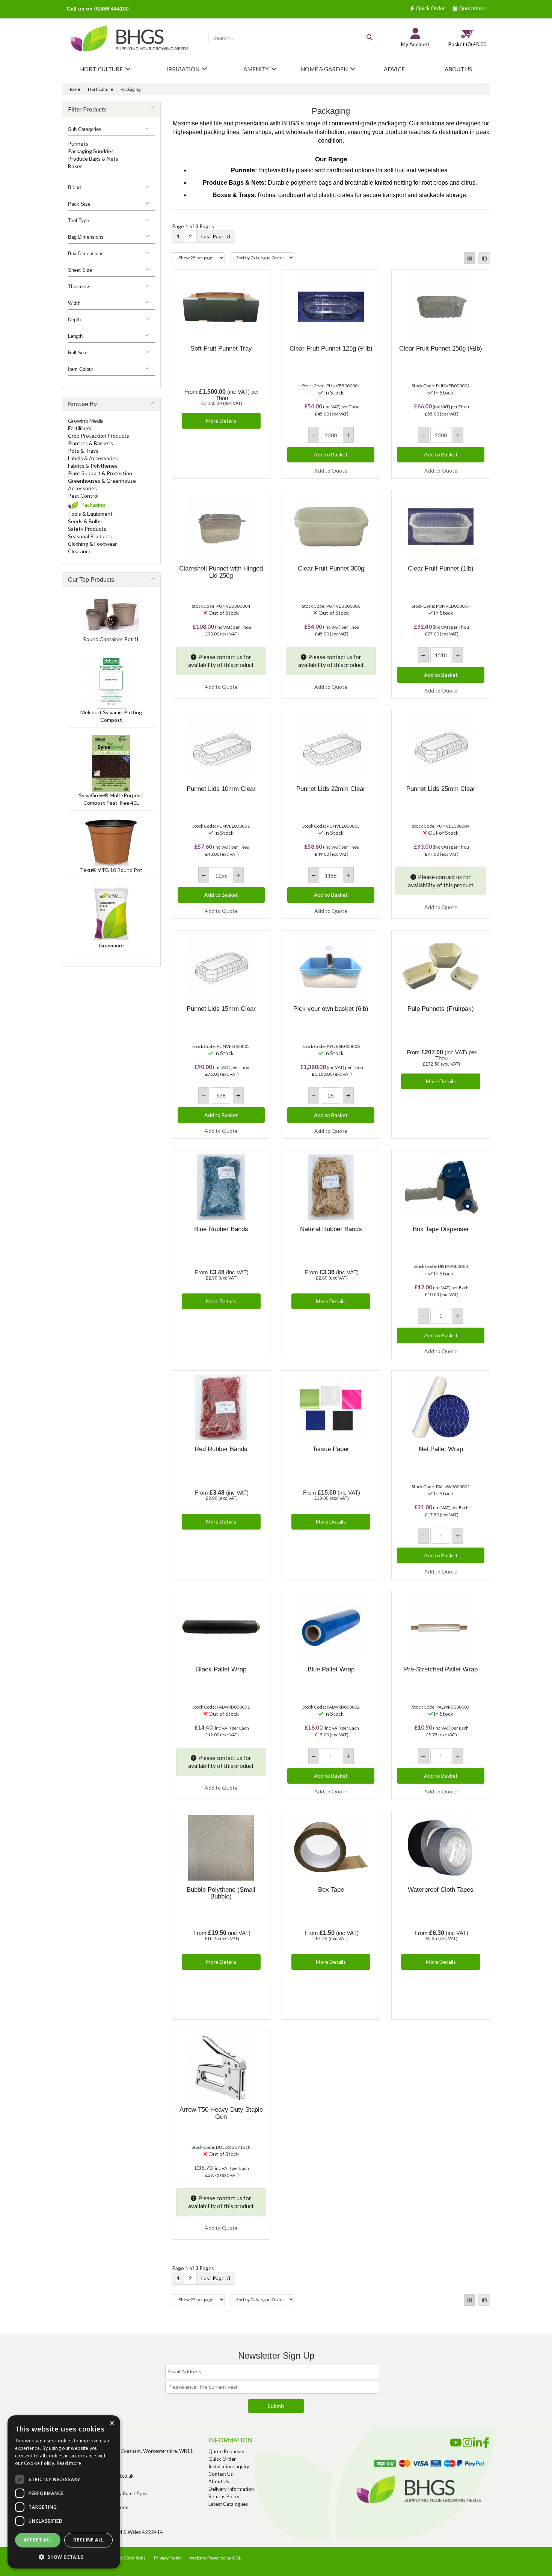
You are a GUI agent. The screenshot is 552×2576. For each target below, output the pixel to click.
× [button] (112, 2423)
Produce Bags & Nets (93, 159)
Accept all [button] (38, 2540)
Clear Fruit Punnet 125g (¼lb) (331, 349)
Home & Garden (324, 69)
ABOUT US (458, 69)
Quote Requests (226, 2451)
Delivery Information (231, 2489)
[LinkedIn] (477, 2441)
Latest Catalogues (228, 2504)
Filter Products (87, 109)
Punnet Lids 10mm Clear (221, 789)
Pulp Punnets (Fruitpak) (441, 1009)
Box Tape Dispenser (441, 1229)
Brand (74, 187)
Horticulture (101, 69)
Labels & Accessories (93, 458)
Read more (69, 2463)
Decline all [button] (88, 2540)
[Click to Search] (370, 38)
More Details (221, 421)
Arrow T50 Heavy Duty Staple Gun (221, 2113)
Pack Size (79, 204)
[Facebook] (486, 2441)
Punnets (78, 144)
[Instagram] (467, 2441)
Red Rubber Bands (221, 1449)
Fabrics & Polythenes (93, 466)
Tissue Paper (331, 1449)
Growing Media (86, 421)
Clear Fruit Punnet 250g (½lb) (441, 349)
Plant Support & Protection (100, 473)
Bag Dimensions (86, 237)
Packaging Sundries (91, 151)
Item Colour (81, 369)
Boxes (75, 166)
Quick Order (430, 8)
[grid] (470, 258)
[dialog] (64, 2492)
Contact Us (221, 2474)
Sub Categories (85, 129)
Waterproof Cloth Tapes (441, 1890)
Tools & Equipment (90, 514)
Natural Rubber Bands (331, 1229)
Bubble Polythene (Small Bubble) (221, 1893)
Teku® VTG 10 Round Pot (111, 870)
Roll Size (78, 353)
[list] (484, 258)
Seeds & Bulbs (85, 521)
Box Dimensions (86, 254)
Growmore (111, 945)
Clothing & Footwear (92, 544)
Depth (74, 320)
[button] (64, 2557)
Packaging (130, 89)
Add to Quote (331, 470)
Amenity (256, 69)
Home (74, 89)
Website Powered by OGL (215, 2558)
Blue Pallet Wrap (331, 1669)
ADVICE (394, 69)
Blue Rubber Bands (221, 1229)
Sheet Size (80, 270)
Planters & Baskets (90, 443)
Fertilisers (80, 428)
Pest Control (83, 496)
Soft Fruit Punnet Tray (221, 349)
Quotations (472, 8)
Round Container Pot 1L (111, 639)
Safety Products (87, 529)
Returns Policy (224, 2496)
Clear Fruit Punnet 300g (331, 568)
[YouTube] (456, 2441)
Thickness (79, 287)
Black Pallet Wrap (221, 1669)
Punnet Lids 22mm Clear (331, 789)
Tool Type (78, 221)
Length (75, 336)
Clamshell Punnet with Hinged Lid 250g (221, 572)
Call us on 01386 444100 (98, 9)
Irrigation (183, 69)
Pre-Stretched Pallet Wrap (441, 1669)
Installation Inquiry (229, 2466)
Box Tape (331, 1890)
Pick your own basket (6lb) (331, 1009)
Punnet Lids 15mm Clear (221, 1009)
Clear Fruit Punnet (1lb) (441, 568)
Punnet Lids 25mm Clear (441, 789)
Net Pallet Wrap (441, 1449)
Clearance (80, 551)
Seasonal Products (90, 536)
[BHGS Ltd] (130, 40)
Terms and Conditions (124, 2558)
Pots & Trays (83, 451)
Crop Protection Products (99, 436)
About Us (219, 2481)
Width (74, 303)
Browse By (82, 404)
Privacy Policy (168, 2558)
